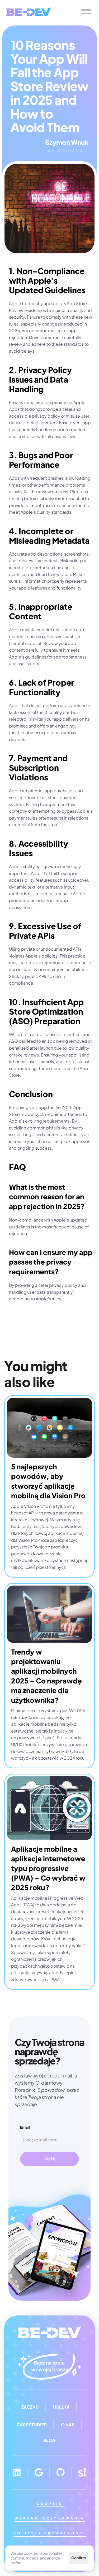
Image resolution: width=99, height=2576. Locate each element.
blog (49, 2440)
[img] (29, 12)
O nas (68, 2425)
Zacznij (30, 2407)
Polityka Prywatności (50, 2533)
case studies (32, 2425)
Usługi (61, 2407)
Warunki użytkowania (50, 2518)
